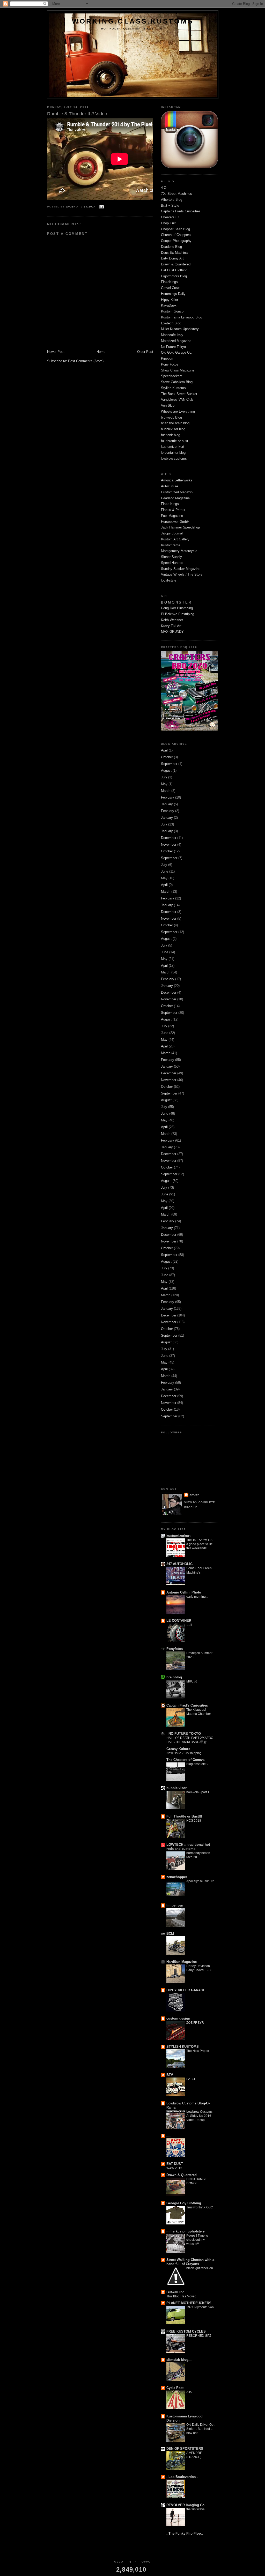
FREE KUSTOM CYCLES (186, 2331)
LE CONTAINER (179, 1621)
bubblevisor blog (173, 429)
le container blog (173, 453)
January (167, 804)
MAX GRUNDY (172, 632)
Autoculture (170, 486)
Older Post (145, 352)
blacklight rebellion (200, 2268)
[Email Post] (101, 207)
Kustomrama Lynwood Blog (182, 317)
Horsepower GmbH (175, 522)
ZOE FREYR (195, 2023)
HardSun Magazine (182, 1962)
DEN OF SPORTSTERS (185, 2449)
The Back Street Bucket (179, 394)
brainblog (174, 1677)
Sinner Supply (171, 557)
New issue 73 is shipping (184, 1753)
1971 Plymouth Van (200, 2307)
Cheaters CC (171, 217)
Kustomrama (171, 545)
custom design (178, 2018)
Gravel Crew (170, 288)
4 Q (164, 188)
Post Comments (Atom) (86, 361)
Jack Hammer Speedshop (180, 527)
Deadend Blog (171, 247)
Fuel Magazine (172, 516)
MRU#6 (192, 1681)
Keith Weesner (172, 620)
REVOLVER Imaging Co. (186, 2505)
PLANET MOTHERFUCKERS (189, 2303)
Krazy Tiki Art (171, 626)
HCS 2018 (194, 1821)
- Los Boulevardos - (182, 2477)
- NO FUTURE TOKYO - (185, 1734)
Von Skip (168, 405)
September (169, 764)
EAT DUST (175, 2164)
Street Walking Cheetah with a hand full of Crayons (190, 2262)
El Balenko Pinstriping (178, 614)
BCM (170, 1934)
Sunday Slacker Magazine (181, 569)
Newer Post (56, 352)
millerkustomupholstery (186, 2231)
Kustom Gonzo (172, 311)
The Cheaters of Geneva (185, 1760)
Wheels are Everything (178, 411)
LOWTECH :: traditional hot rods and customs (188, 1847)
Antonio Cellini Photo (184, 1592)
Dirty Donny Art (172, 258)
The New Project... (199, 2051)
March (166, 791)
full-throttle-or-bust (175, 441)
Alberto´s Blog (172, 200)
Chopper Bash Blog (175, 229)
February (168, 797)
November (169, 844)
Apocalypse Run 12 (200, 1881)
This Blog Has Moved (181, 2296)
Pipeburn (168, 358)
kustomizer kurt (173, 447)
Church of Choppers (176, 235)
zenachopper (177, 1877)
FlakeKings (169, 282)
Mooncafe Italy (172, 335)
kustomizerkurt (178, 1536)
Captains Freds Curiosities (181, 211)
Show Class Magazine (178, 370)
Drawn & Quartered (182, 2175)
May (164, 784)
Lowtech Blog (171, 323)
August (166, 770)
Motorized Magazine (176, 341)
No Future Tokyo (173, 347)
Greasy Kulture (178, 1749)
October (167, 757)
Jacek (194, 1495)
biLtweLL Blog (171, 417)
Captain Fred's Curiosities (187, 1705)
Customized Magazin (177, 492)
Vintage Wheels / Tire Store (182, 574)
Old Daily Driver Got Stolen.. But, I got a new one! (200, 2429)
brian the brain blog (175, 423)
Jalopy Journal (172, 533)
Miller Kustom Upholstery (180, 329)
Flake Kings (170, 504)
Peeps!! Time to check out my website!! (197, 2240)
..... (169, 2136)
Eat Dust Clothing (174, 270)
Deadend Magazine (175, 498)
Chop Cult (168, 223)
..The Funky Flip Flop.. (185, 2533)
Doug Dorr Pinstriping (177, 608)
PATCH (191, 2079)
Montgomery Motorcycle (179, 551)
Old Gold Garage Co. (177, 352)
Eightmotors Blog (174, 276)
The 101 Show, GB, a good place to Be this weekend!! (200, 1544)
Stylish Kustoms (173, 388)
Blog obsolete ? (197, 1764)
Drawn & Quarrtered (176, 264)
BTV (170, 2075)
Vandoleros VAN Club (177, 400)
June (165, 871)
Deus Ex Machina (174, 253)
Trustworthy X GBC (200, 2207)
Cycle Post (175, 2388)
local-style (169, 580)
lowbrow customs (174, 459)
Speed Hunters (172, 563)
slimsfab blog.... (179, 2360)
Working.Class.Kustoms (133, 21)
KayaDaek (169, 305)
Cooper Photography (176, 241)
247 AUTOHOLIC (179, 1564)
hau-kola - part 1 (198, 1792)
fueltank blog (171, 435)
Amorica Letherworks (177, 480)
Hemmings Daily (173, 294)
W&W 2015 (174, 2168)
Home (101, 352)
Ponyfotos (175, 1649)
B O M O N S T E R (176, 602)
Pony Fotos (170, 364)
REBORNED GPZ (199, 2336)
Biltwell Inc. (176, 2292)
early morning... (197, 1597)
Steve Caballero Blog (177, 382)
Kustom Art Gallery (175, 539)
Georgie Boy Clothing (184, 2203)
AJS (189, 2392)
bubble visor (176, 1788)
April (164, 750)
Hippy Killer (170, 300)
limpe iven (175, 1905)
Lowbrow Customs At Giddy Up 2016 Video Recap (199, 2116)
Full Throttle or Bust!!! (184, 1816)
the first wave (196, 2509)
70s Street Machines (176, 194)
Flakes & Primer (173, 510)
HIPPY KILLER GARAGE (186, 1990)
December (169, 838)
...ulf (189, 1625)
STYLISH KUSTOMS (183, 2047)
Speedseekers (172, 376)
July (164, 777)
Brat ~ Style (170, 206)
